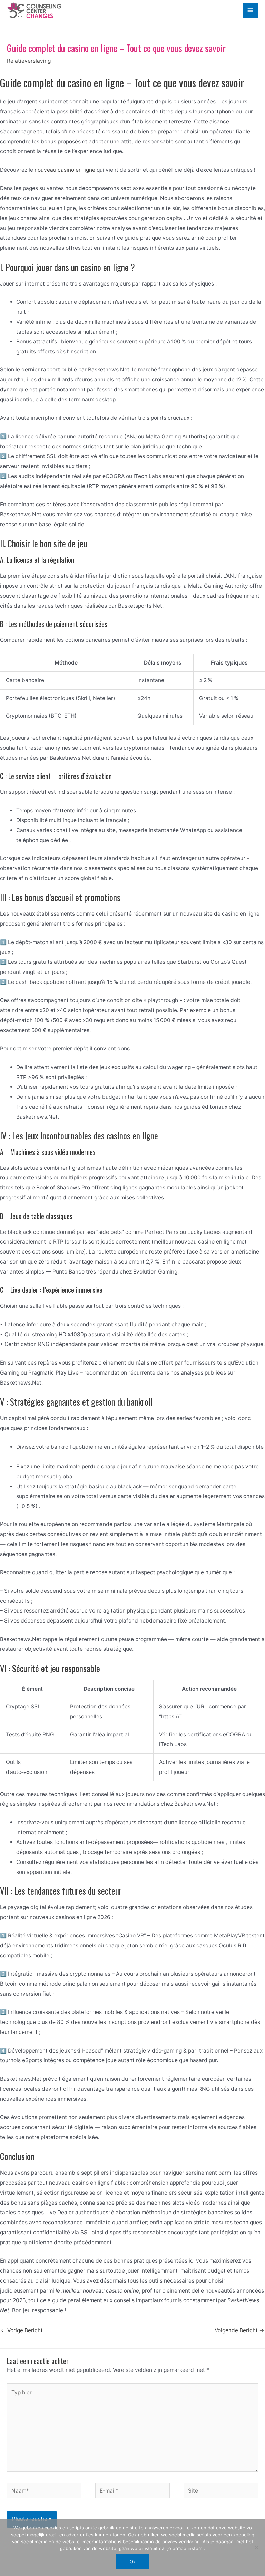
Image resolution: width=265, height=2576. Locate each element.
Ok (133, 2562)
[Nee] (256, 2547)
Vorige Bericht (22, 2330)
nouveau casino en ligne (65, 170)
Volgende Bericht (239, 2330)
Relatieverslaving (29, 61)
